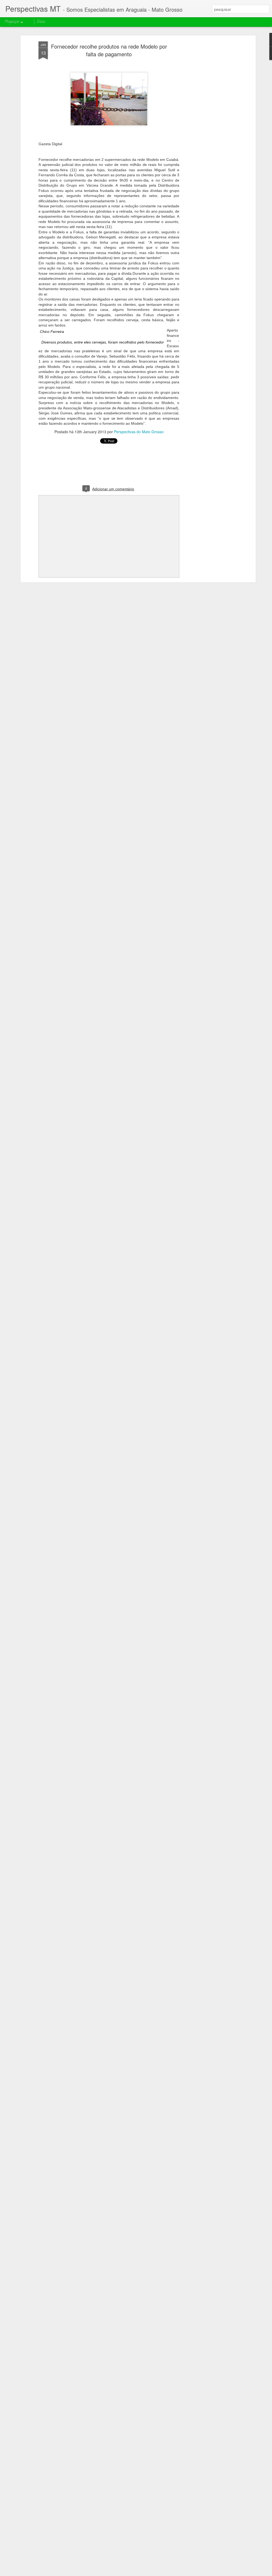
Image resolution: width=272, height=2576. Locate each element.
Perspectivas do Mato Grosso (139, 432)
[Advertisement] (209, 125)
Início (41, 22)
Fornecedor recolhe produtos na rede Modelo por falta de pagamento (109, 50)
